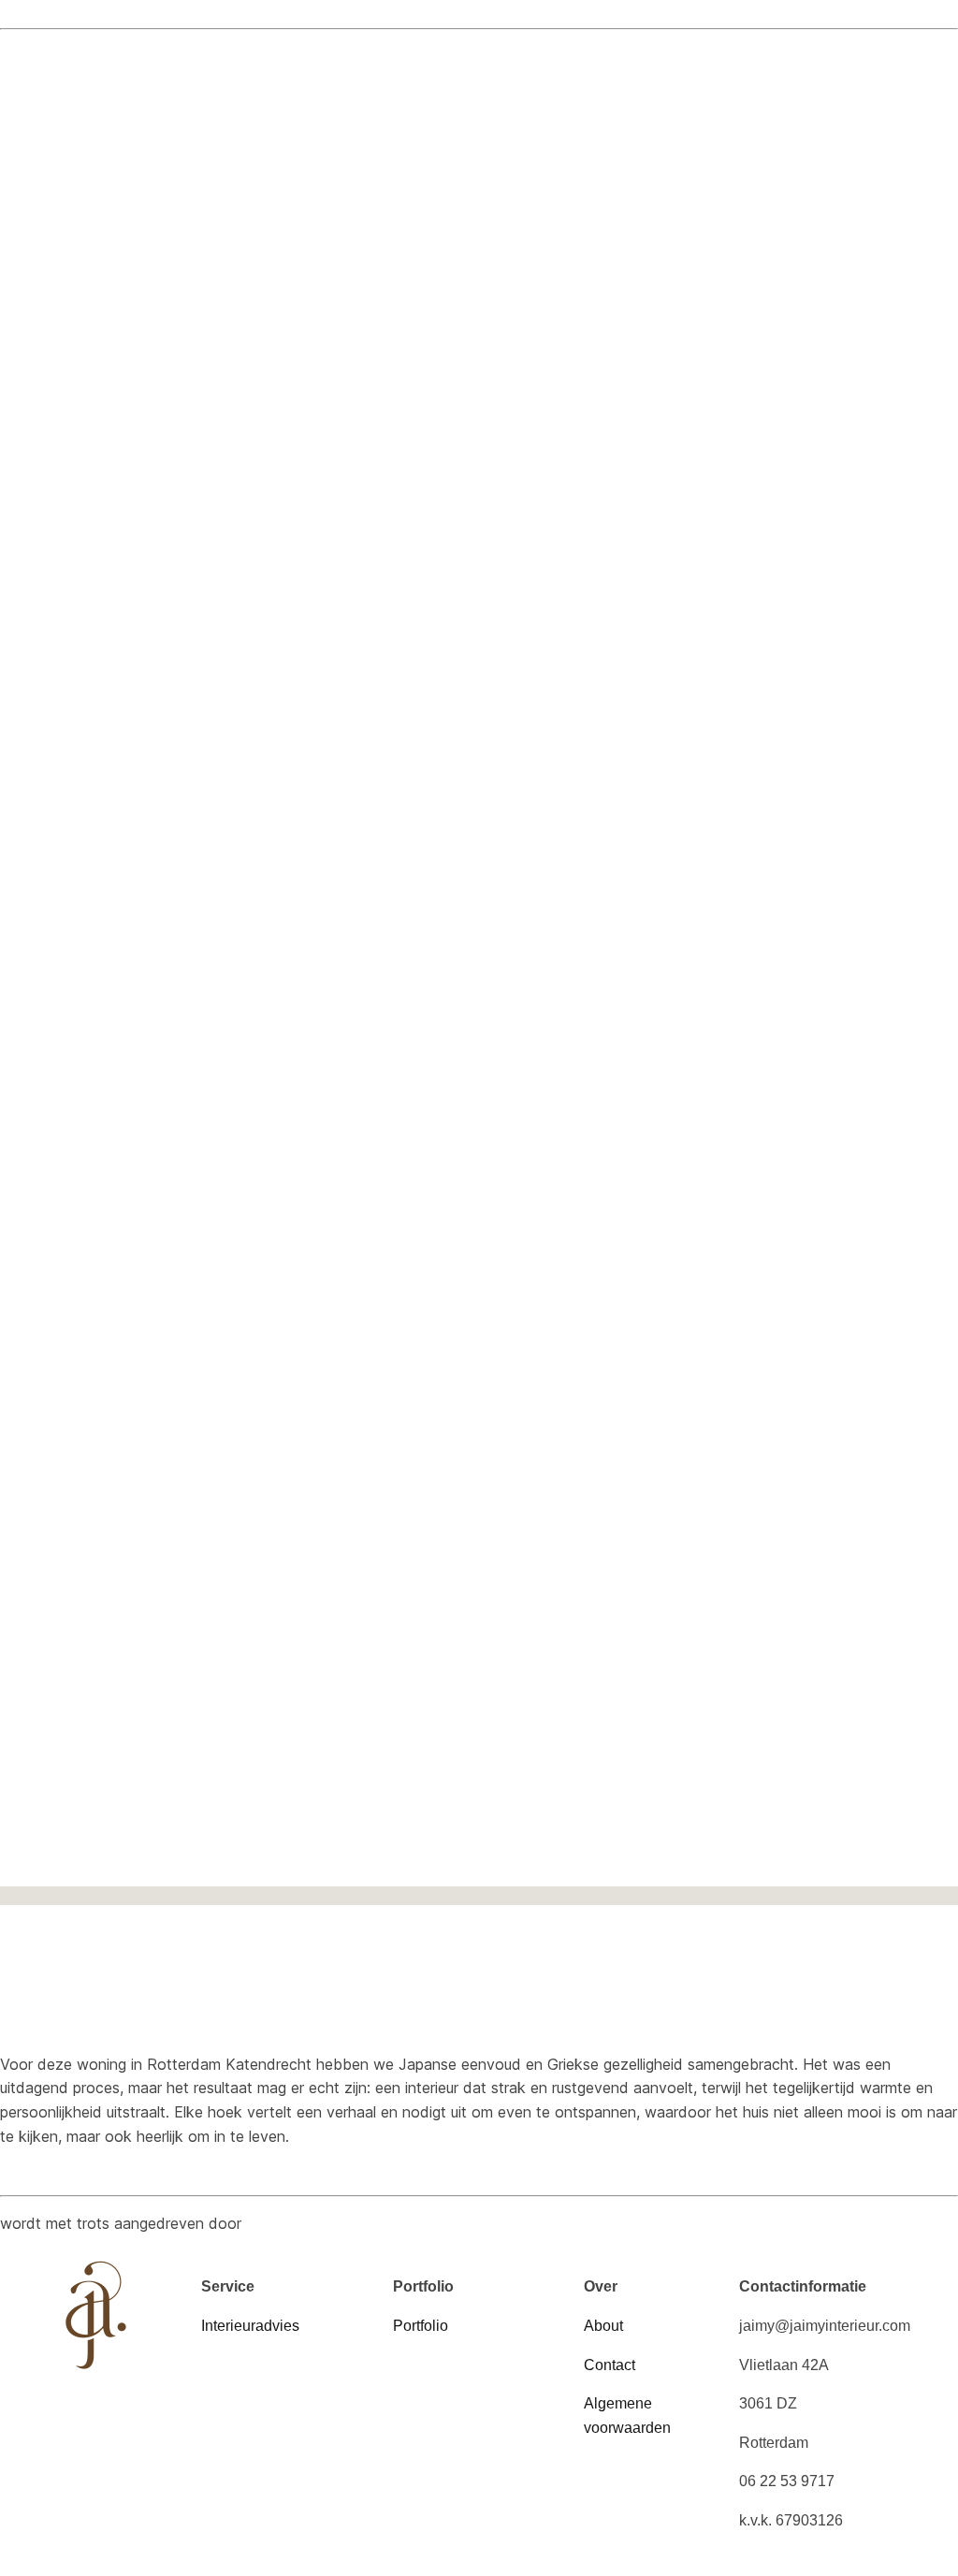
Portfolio (421, 2326)
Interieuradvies (250, 2326)
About (605, 2326)
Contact (611, 2365)
